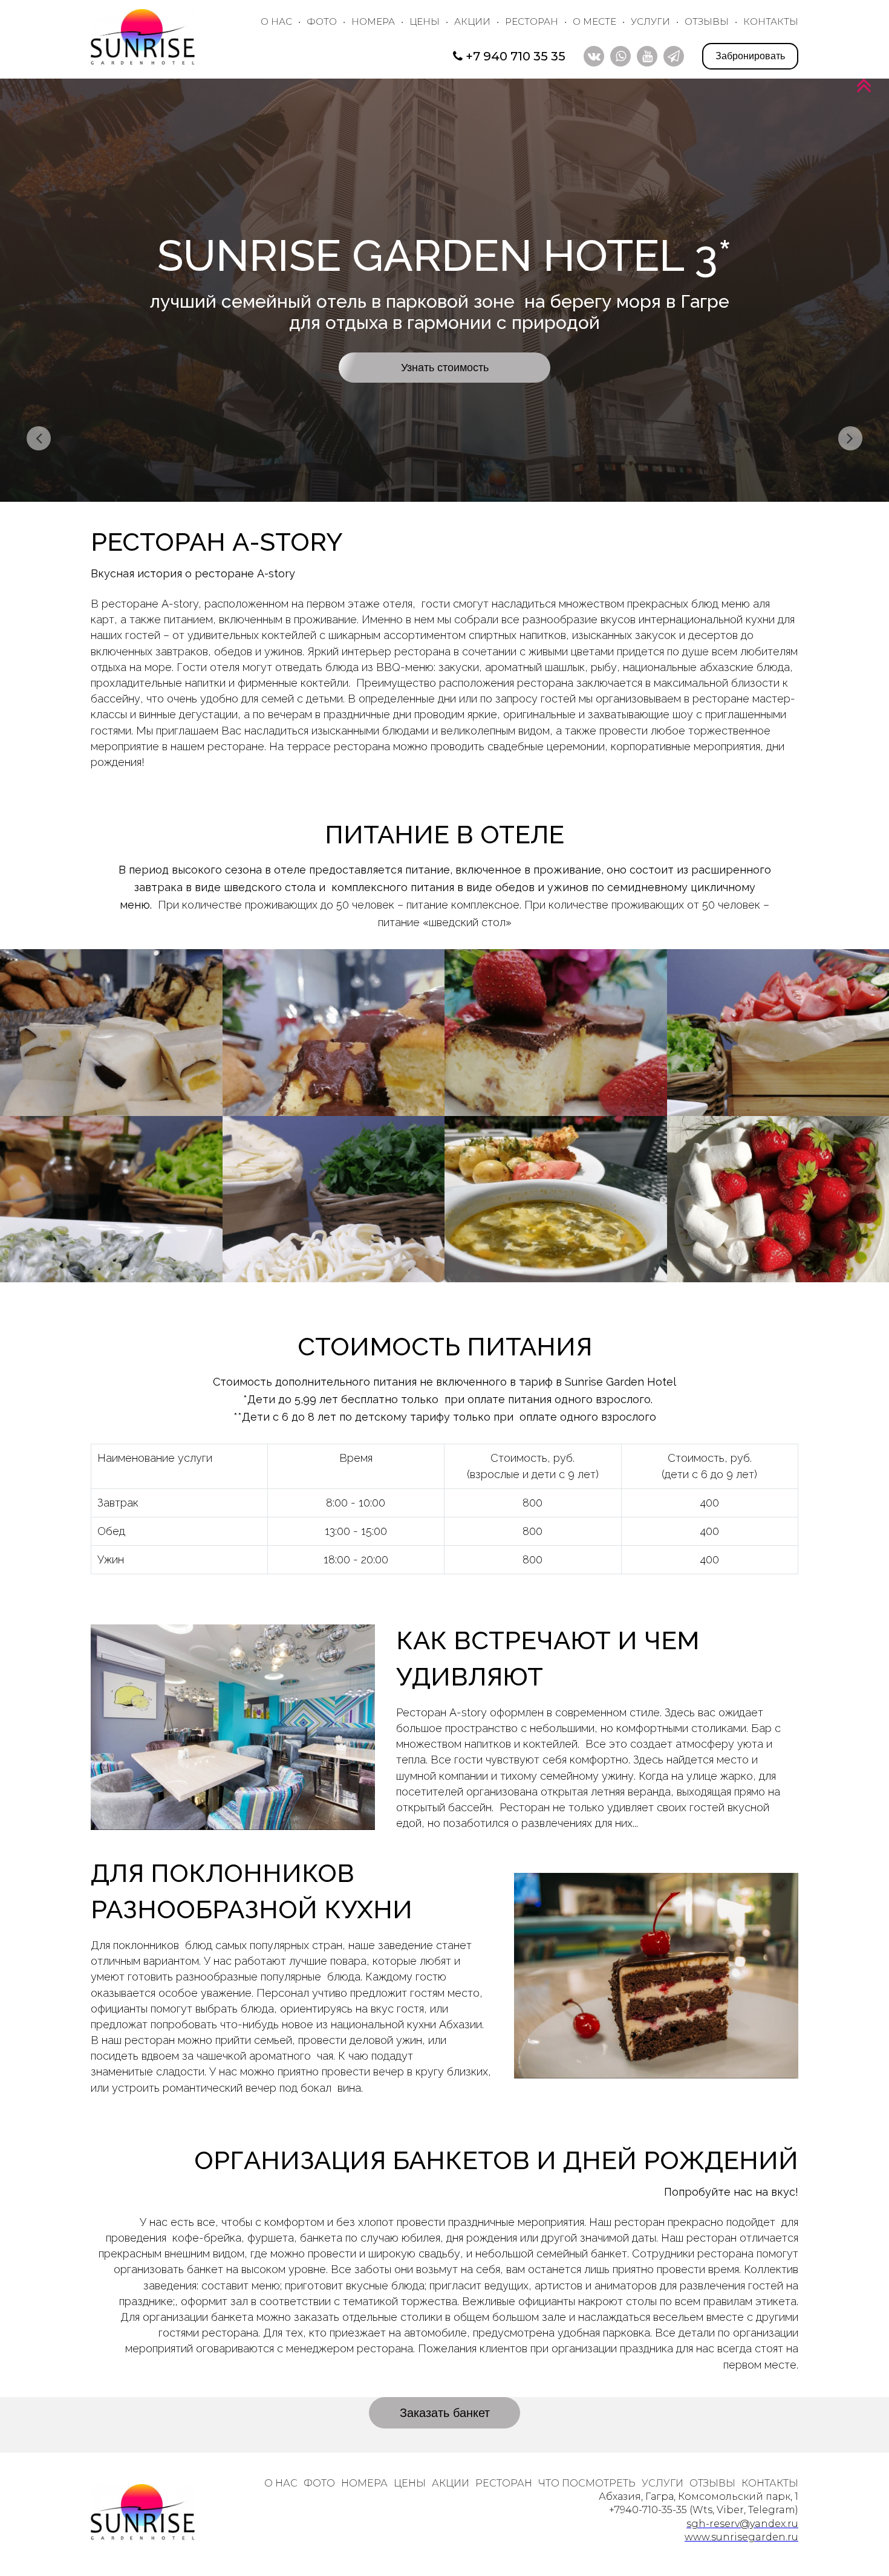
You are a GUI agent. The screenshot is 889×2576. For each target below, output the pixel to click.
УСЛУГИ (650, 21)
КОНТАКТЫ (771, 21)
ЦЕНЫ (425, 21)
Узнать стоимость (445, 368)
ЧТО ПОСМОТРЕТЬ (587, 2483)
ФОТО (322, 21)
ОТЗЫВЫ (707, 21)
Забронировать (750, 56)
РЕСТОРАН (532, 21)
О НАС (276, 21)
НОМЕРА (373, 21)
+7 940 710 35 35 (516, 56)
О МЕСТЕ (594, 21)
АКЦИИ (472, 21)
